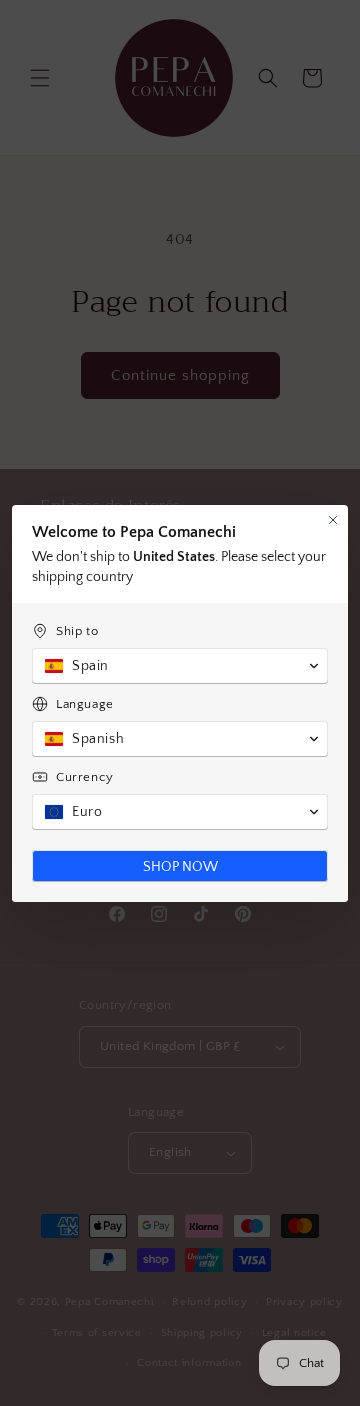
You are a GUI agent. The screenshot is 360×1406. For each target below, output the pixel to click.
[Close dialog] (333, 520)
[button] (180, 666)
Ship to (77, 631)
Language (85, 704)
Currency (85, 777)
